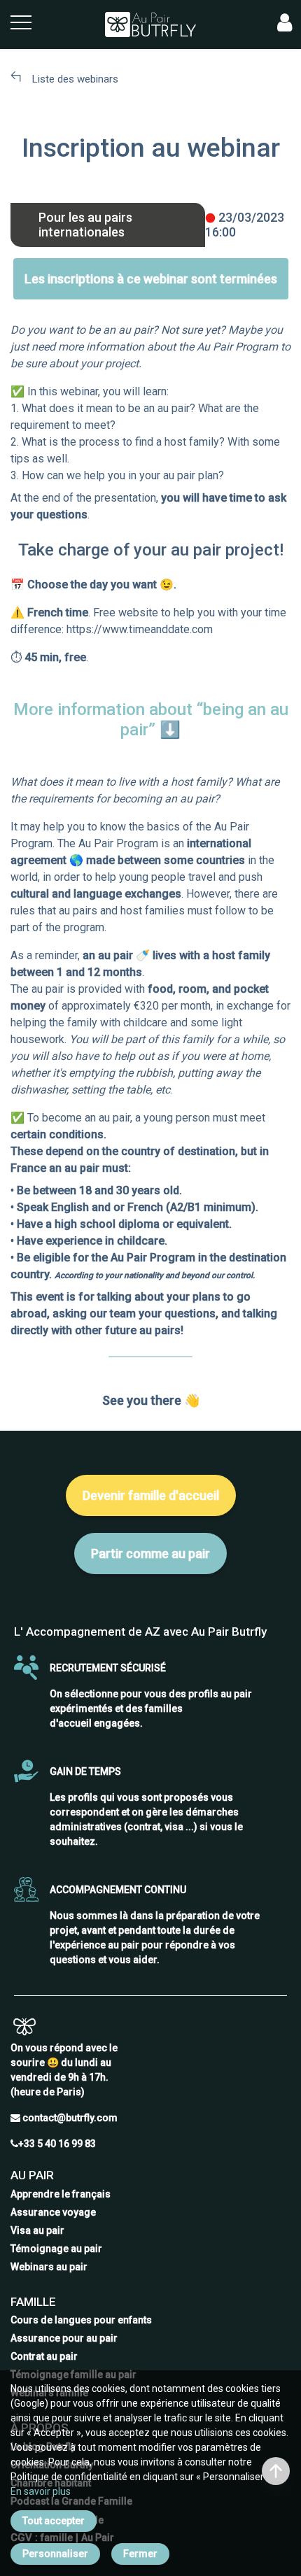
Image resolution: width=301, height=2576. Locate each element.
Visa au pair (37, 2230)
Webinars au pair (49, 2267)
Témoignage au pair (56, 2249)
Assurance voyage (53, 2212)
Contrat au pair (44, 2356)
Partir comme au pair (150, 1554)
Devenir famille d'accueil (151, 1495)
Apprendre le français (61, 2194)
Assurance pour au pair (64, 2338)
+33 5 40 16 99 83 (57, 2144)
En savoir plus (41, 2491)
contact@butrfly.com (70, 2118)
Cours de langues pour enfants (81, 2320)
